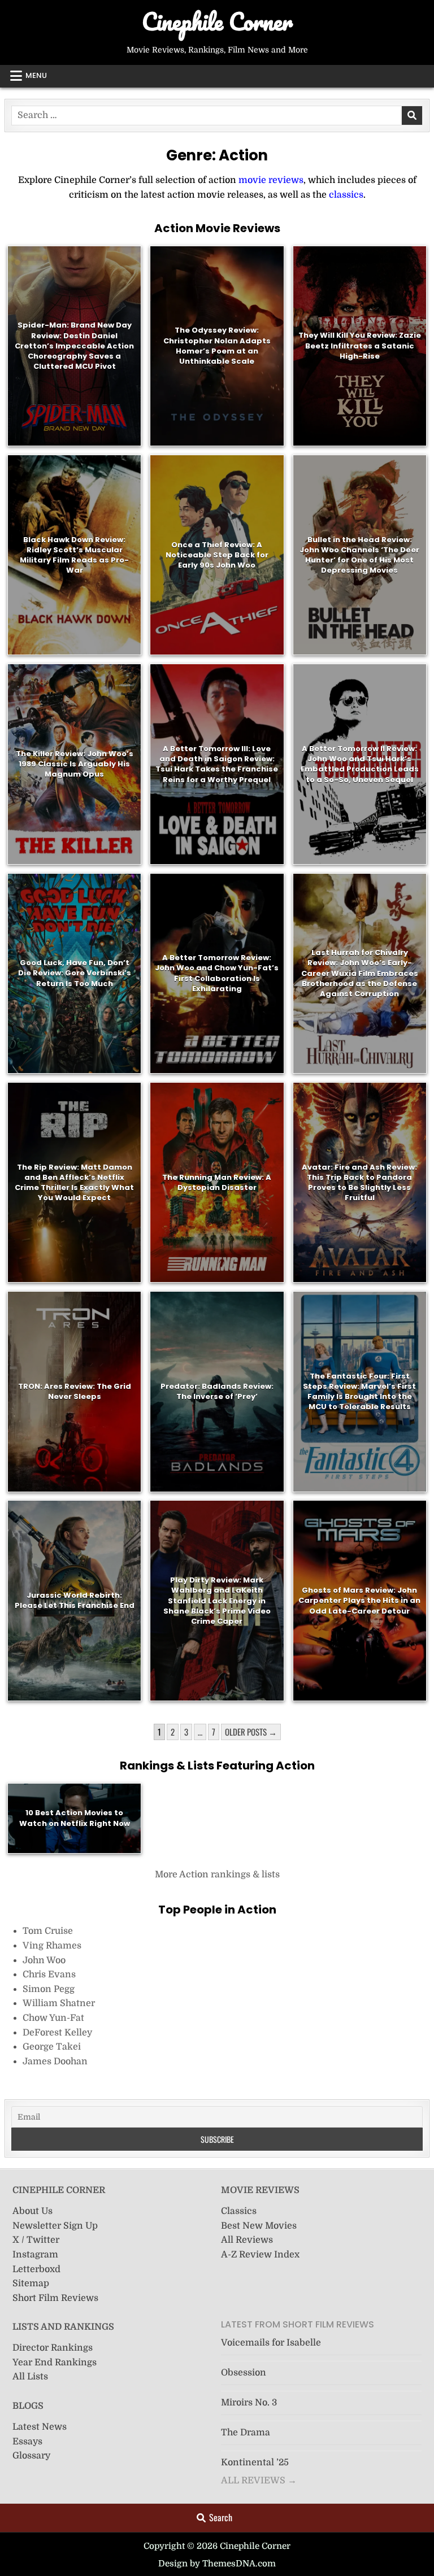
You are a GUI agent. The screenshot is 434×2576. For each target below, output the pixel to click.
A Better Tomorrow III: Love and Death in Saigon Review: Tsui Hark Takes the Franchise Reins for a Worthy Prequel (217, 764)
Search (221, 2517)
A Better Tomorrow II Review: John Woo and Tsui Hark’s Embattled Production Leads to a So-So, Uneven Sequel (360, 764)
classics (346, 195)
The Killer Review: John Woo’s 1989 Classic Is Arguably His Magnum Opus (75, 764)
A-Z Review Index (260, 2255)
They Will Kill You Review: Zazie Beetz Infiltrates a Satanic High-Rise (360, 345)
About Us (32, 2211)
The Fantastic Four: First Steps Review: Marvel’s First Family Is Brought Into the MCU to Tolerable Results (359, 1391)
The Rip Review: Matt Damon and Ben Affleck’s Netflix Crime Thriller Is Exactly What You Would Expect (74, 1182)
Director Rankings (53, 2348)
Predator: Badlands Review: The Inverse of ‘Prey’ (217, 1391)
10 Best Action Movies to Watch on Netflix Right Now (75, 1818)
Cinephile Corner (217, 21)
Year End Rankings (55, 2363)
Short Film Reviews (55, 2298)
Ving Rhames (52, 1946)
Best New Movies (259, 2226)
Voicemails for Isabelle (271, 2343)
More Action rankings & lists (217, 1875)
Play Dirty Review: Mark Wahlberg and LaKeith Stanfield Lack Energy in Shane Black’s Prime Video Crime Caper (217, 1601)
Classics (239, 2211)
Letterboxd (36, 2269)
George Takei (52, 2047)
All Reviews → (259, 2481)
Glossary (31, 2456)
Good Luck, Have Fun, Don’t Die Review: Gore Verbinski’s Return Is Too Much (75, 973)
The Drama (246, 2433)
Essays (27, 2442)
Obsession (244, 2373)
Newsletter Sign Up (55, 2226)
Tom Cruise (48, 1931)
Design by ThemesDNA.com (217, 2564)
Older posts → (251, 1732)
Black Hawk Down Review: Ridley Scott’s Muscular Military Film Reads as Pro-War (74, 555)
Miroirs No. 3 (249, 2403)
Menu (36, 75)
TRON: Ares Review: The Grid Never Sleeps (75, 1391)
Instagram (35, 2255)
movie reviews (271, 180)
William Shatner (59, 2003)
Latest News (40, 2427)
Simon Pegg (49, 1989)
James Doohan (55, 2061)
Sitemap (31, 2283)
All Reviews (247, 2240)
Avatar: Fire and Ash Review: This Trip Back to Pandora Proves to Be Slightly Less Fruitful (359, 1182)
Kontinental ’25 (255, 2462)
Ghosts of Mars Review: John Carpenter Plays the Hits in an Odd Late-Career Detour (359, 1600)
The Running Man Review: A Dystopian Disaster (217, 1182)
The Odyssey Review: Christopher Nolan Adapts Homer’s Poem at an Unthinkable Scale (217, 346)
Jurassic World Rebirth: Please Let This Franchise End (75, 1600)
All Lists (30, 2377)
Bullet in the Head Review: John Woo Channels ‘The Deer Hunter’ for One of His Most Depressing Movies (359, 555)
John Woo (44, 1960)
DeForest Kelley (57, 2033)
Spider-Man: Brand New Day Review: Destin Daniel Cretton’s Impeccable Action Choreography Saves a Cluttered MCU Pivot (74, 346)
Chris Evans (49, 1975)
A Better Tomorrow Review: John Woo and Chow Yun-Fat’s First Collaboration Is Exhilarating (217, 973)
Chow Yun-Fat (53, 2018)
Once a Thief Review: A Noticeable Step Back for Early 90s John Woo (217, 554)
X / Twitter (36, 2240)
